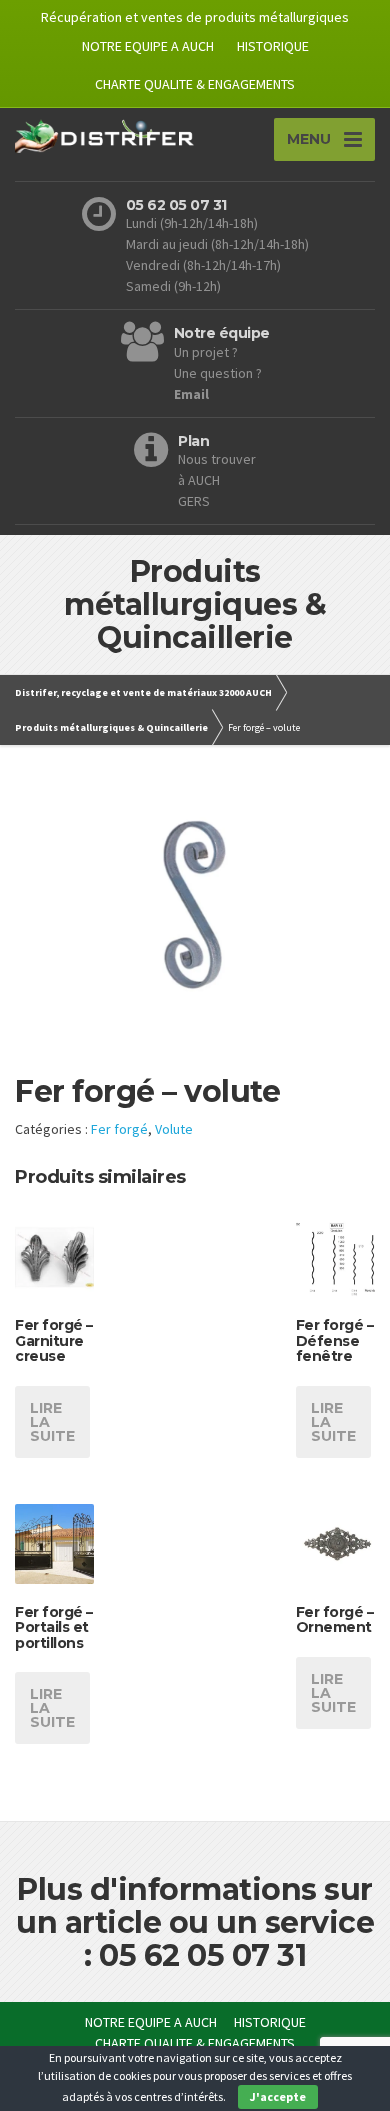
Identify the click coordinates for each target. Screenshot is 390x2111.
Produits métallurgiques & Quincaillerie (111, 727)
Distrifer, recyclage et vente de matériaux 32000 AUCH (143, 692)
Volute (174, 1129)
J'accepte (278, 2096)
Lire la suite (52, 1422)
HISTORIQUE (273, 46)
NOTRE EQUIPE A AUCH (148, 46)
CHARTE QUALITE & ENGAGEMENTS (195, 84)
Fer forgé (119, 1129)
